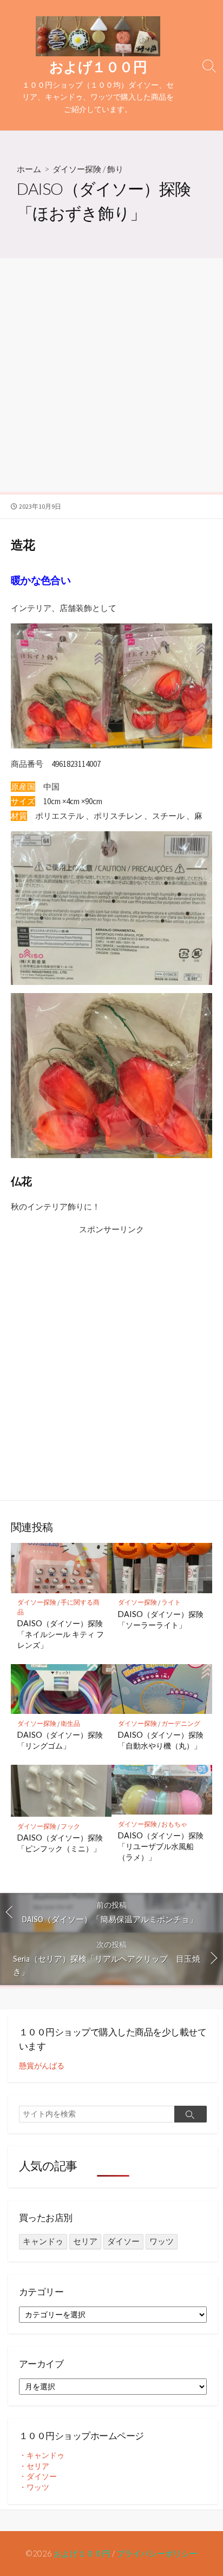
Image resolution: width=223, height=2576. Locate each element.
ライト (171, 1602)
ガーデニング (181, 1723)
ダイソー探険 (77, 169)
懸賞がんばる (42, 2066)
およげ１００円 (82, 2553)
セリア (85, 2241)
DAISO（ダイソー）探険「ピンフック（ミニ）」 (60, 1843)
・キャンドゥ (42, 2455)
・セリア (34, 2466)
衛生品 (70, 1723)
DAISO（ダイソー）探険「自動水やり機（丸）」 (161, 1740)
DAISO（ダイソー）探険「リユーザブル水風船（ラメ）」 (161, 1846)
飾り (115, 169)
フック (70, 1826)
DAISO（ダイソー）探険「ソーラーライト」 (161, 1619)
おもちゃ (174, 1824)
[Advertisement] (111, 375)
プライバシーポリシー (157, 2553)
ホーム (29, 169)
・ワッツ (34, 2487)
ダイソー (123, 2241)
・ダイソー (38, 2476)
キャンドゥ (43, 2241)
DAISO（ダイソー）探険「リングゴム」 (60, 1740)
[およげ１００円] (98, 36)
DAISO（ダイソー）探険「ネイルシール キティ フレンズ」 (61, 1634)
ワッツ (162, 2241)
